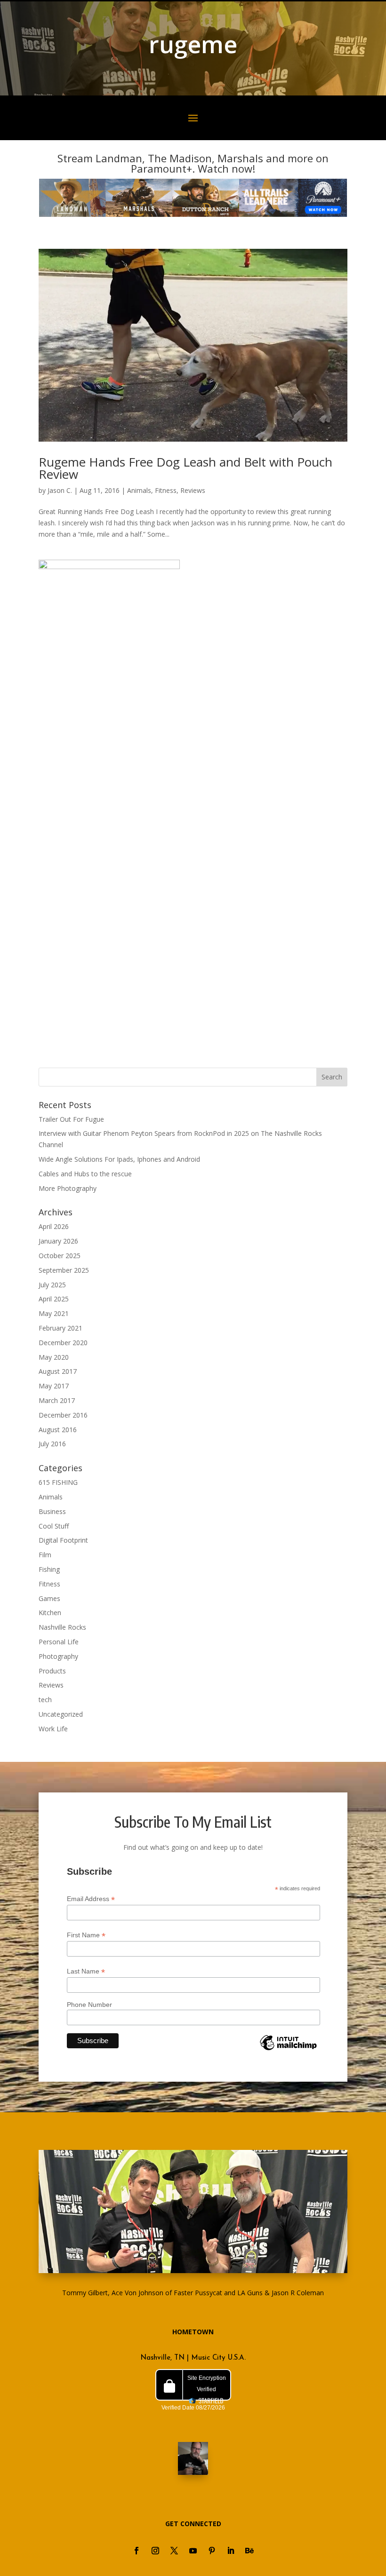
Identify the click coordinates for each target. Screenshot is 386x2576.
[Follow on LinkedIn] (231, 2551)
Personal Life (59, 1642)
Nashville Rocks (62, 1627)
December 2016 (63, 1415)
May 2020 (54, 1357)
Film (45, 1555)
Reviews (193, 490)
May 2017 (54, 1386)
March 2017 (57, 1400)
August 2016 (58, 1430)
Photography (58, 1656)
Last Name (86, 1971)
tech (45, 1700)
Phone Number (89, 2005)
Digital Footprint (63, 1540)
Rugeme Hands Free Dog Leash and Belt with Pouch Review (185, 468)
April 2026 (54, 1226)
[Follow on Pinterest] (212, 2551)
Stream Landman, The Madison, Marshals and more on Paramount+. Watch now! (193, 163)
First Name (86, 1935)
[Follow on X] (174, 2551)
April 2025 (54, 1299)
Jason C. (60, 490)
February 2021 (60, 1328)
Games (49, 1598)
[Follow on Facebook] (137, 2551)
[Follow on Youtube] (193, 2551)
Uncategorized (61, 1714)
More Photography (68, 1188)
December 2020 (63, 1343)
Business (52, 1511)
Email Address (91, 1899)
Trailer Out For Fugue (71, 1119)
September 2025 (64, 1270)
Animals (139, 490)
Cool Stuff (54, 1526)
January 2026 (58, 1241)
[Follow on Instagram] (155, 2551)
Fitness (166, 490)
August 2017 (58, 1371)
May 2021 (54, 1313)
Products (52, 1671)
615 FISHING (58, 1482)
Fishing (49, 1569)
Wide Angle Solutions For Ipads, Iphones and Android (119, 1159)
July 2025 (52, 1285)
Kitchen (50, 1613)
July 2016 (52, 1444)
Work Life (53, 1729)
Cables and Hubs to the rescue (85, 1174)
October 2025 (60, 1256)
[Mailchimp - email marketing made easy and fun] (288, 2050)
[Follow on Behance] (249, 2551)
